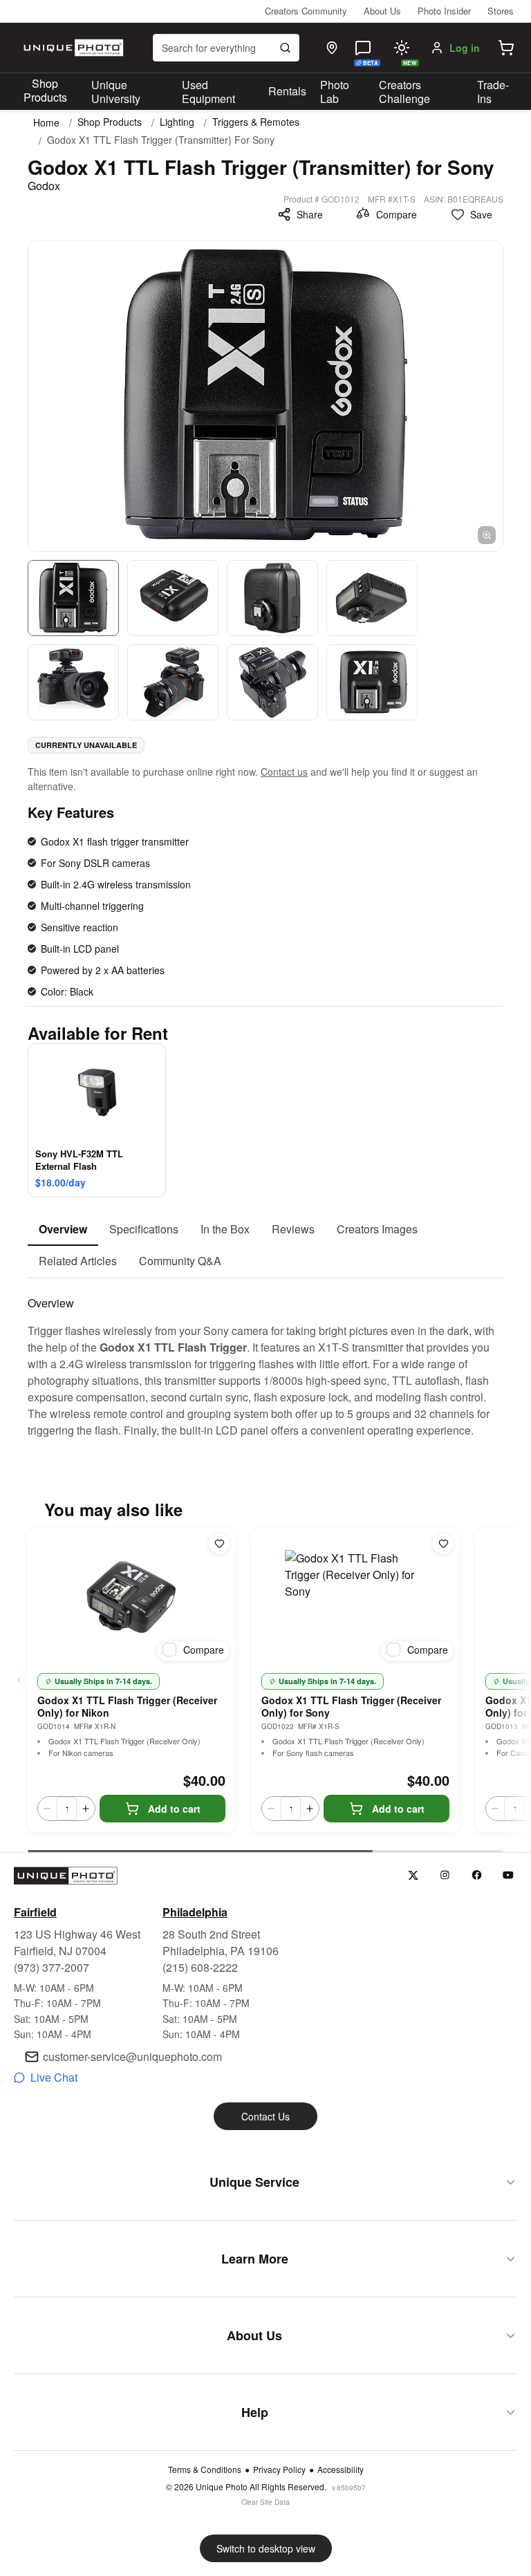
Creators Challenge (404, 92)
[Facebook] (477, 1875)
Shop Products (45, 91)
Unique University (116, 92)
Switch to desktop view (266, 2548)
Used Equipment (208, 92)
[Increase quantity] (86, 1809)
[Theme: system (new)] (402, 48)
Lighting (177, 122)
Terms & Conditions (205, 2470)
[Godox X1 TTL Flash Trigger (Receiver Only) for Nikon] (131, 1597)
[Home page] (72, 48)
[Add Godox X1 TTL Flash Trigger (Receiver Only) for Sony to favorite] (443, 1544)
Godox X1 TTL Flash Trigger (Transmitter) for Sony (161, 140)
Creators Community (306, 11)
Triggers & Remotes (256, 122)
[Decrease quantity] (47, 1809)
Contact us (284, 772)
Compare (397, 214)
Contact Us (265, 2116)
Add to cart (174, 1809)
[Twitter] (413, 1875)
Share (310, 214)
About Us (382, 11)
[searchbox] (226, 48)
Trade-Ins (493, 92)
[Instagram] (445, 1875)
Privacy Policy (279, 2470)
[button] (506, 48)
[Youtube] (509, 1875)
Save (481, 214)
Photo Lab (335, 92)
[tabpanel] (265, 1359)
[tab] (63, 1230)
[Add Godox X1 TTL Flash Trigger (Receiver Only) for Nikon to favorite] (219, 1544)
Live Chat (54, 2077)
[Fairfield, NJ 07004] (332, 48)
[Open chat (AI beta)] (363, 48)
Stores (501, 11)
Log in (465, 48)
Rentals (287, 91)
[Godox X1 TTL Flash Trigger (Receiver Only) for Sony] (355, 1597)
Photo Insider (444, 11)
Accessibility (341, 2470)
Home (46, 122)
